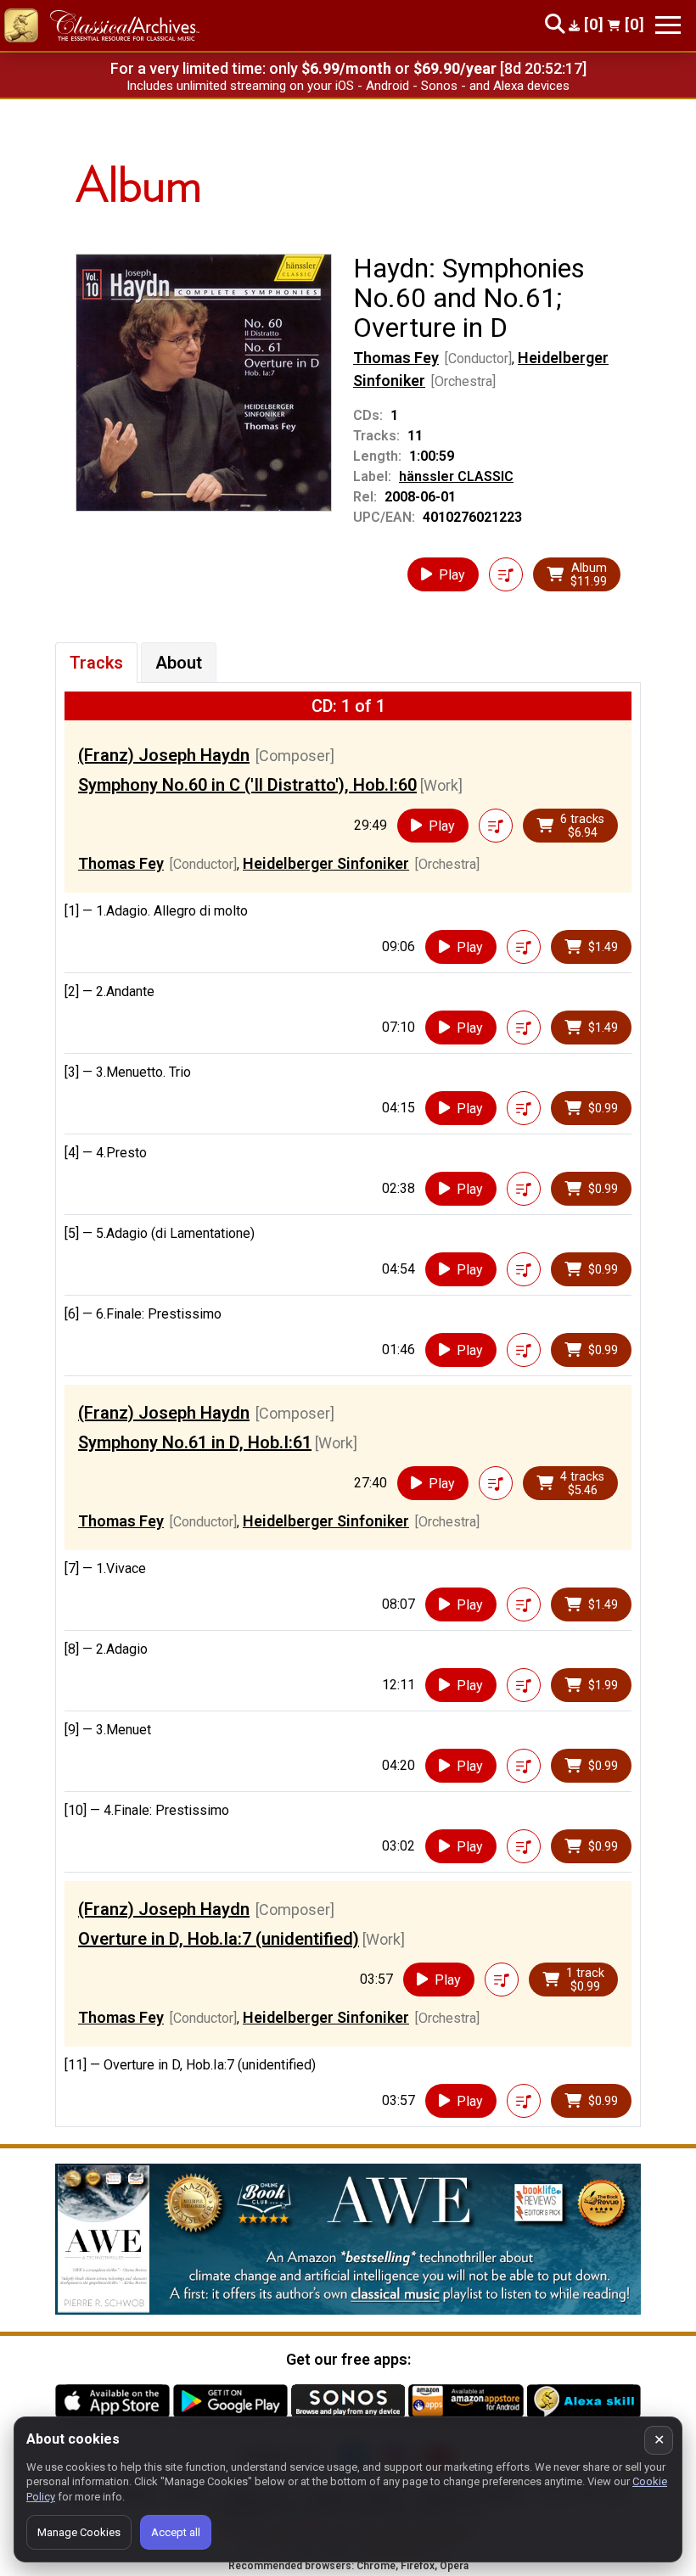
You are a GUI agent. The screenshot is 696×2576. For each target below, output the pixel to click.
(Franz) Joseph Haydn (164, 755)
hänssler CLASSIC (456, 476)
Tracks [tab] (96, 663)
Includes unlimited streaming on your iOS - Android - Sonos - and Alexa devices (348, 86)
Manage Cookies (79, 2532)
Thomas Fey (396, 358)
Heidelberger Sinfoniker (326, 863)
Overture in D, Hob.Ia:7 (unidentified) (219, 1939)
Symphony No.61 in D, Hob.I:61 (195, 1442)
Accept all (176, 2532)
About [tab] (179, 663)
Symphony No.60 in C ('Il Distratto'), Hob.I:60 (247, 785)
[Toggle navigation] (668, 25)
